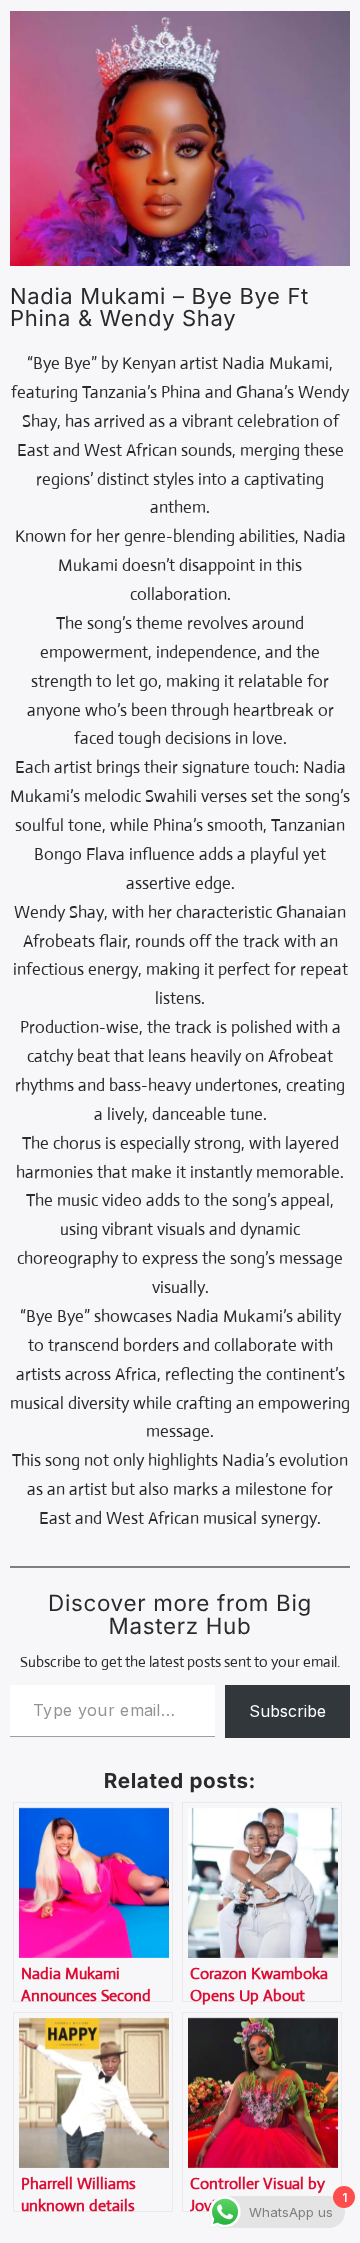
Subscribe (287, 1711)
